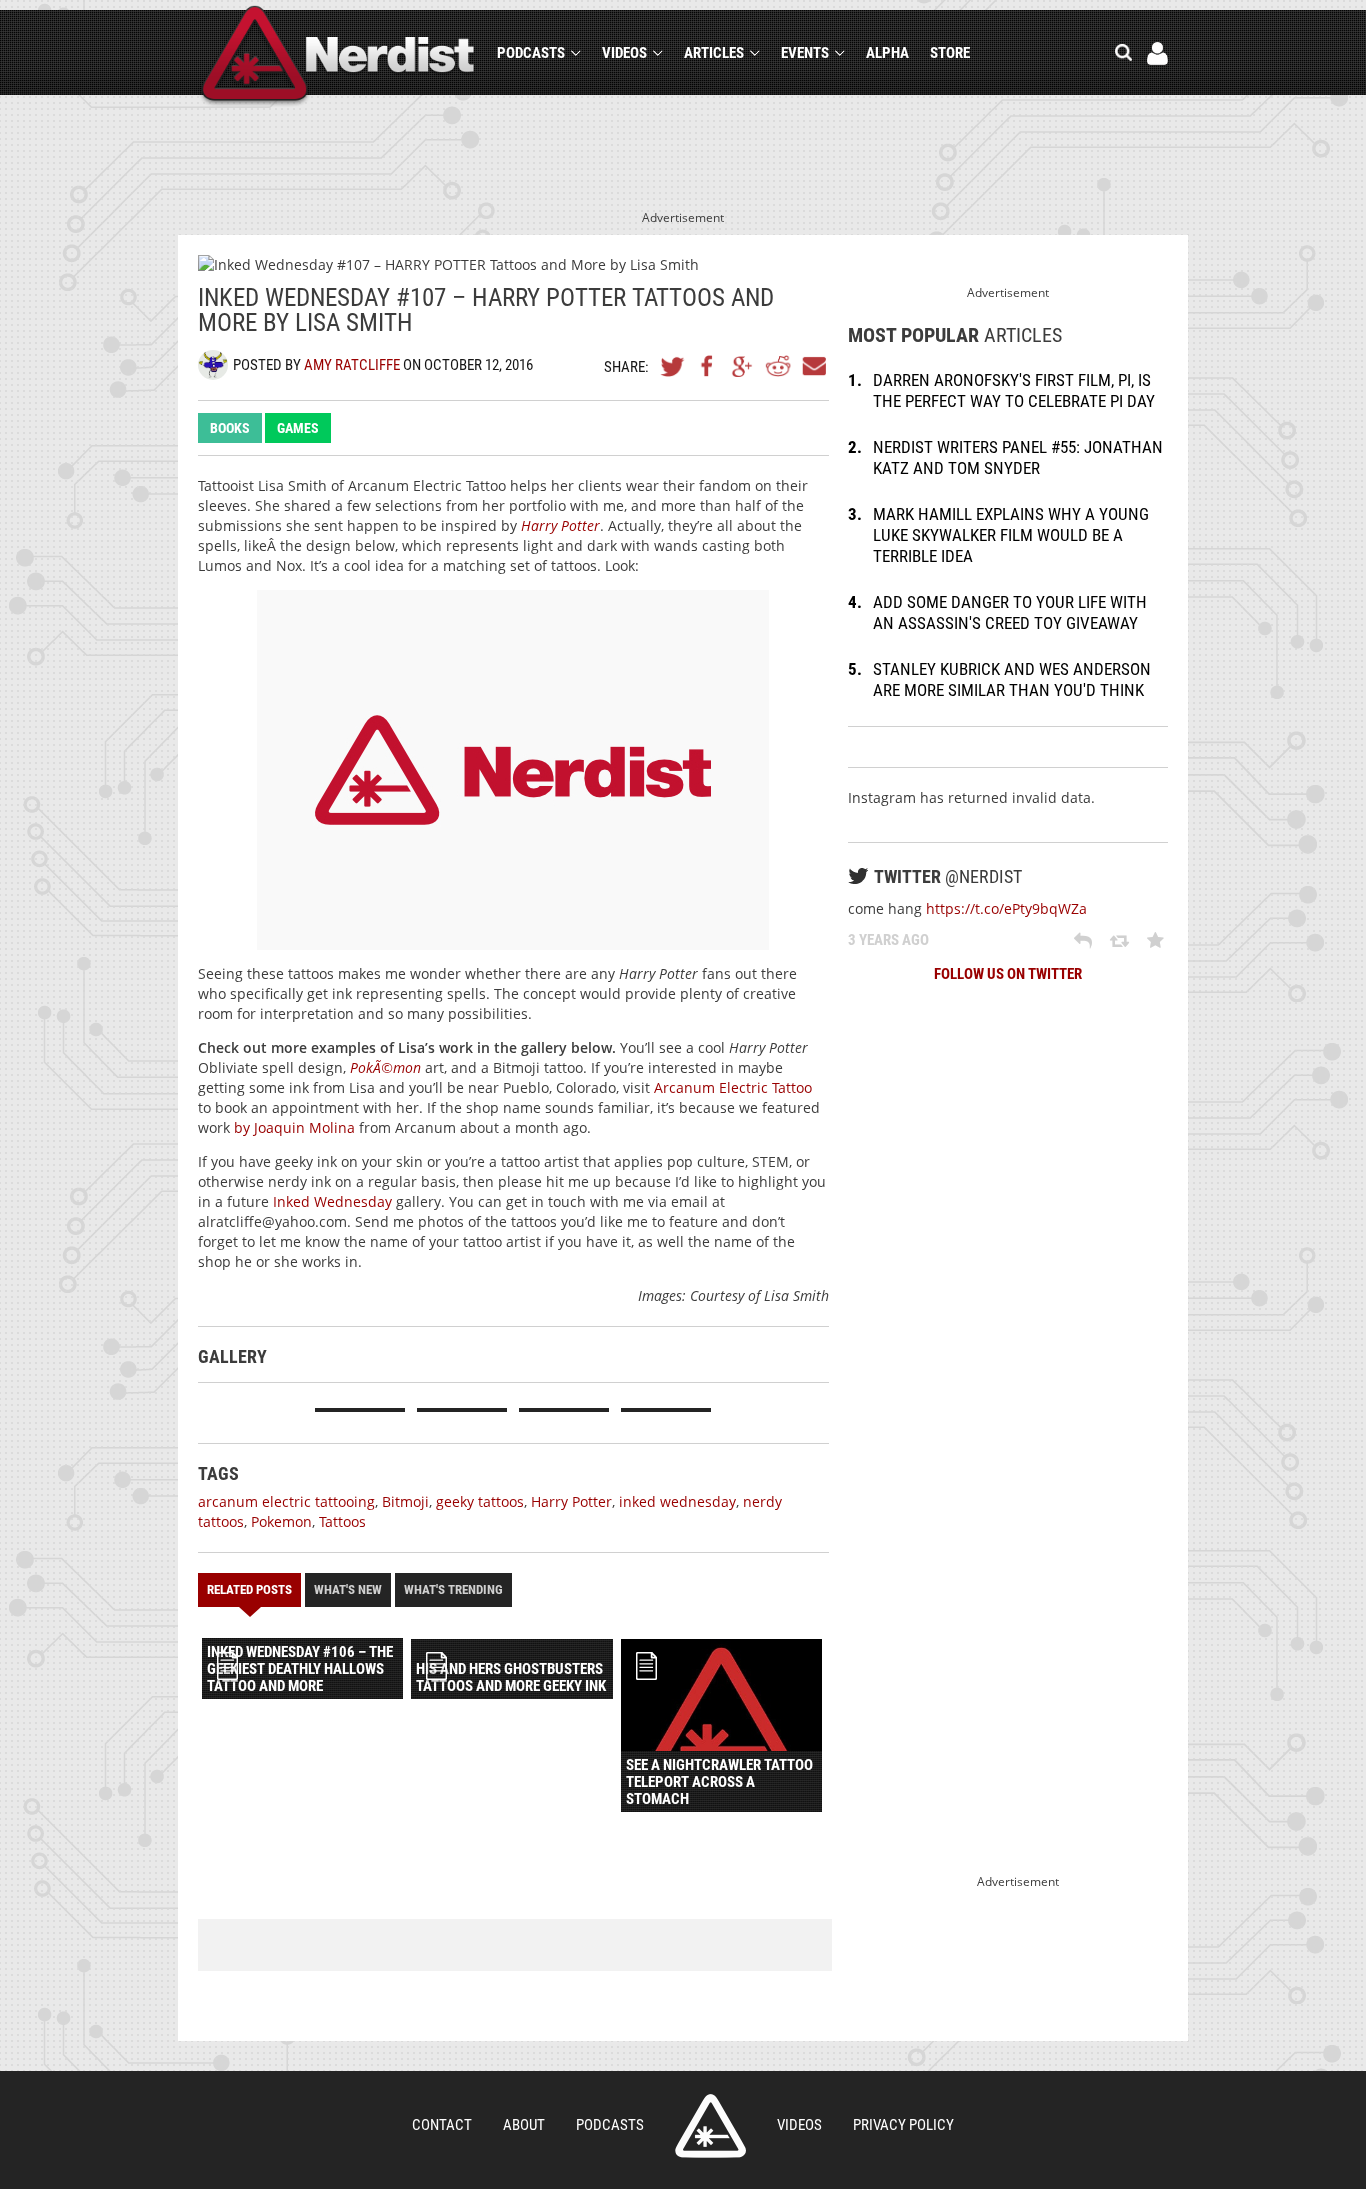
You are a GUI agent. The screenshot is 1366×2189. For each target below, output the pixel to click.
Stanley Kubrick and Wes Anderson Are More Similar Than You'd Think (1012, 679)
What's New (348, 1589)
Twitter (673, 366)
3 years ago (888, 940)
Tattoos (342, 1521)
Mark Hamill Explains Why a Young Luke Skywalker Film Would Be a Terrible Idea (1011, 535)
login (1157, 53)
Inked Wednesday (332, 1201)
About (524, 2125)
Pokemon (281, 1521)
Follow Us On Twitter (1008, 974)
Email (813, 366)
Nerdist (338, 56)
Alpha (887, 53)
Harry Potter (560, 525)
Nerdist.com (710, 2126)
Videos (624, 53)
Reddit (778, 366)
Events (805, 53)
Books (230, 428)
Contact (442, 2125)
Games (298, 428)
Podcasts (531, 53)
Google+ (743, 366)
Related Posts (249, 1589)
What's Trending (453, 1589)
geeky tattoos (480, 1501)
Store (950, 53)
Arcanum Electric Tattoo (733, 1087)
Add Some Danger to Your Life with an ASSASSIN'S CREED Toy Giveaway (1010, 612)
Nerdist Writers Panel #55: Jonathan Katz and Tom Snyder (1018, 457)
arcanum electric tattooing (286, 1501)
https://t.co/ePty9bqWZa (1006, 908)
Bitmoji (405, 1501)
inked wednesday (677, 1501)
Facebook (708, 366)
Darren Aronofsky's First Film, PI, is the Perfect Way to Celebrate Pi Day (1014, 390)
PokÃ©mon (385, 1067)
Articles (714, 53)
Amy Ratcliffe (352, 365)
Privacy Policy (903, 2125)
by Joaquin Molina (294, 1127)
